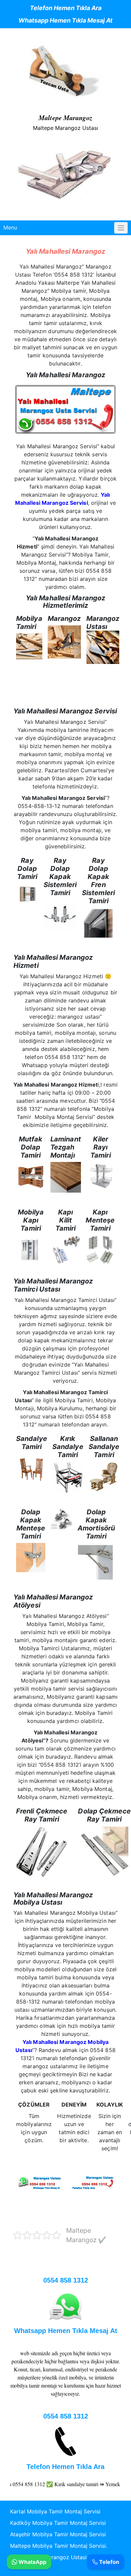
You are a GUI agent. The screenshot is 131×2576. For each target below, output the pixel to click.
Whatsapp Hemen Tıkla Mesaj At (65, 20)
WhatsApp (32, 2562)
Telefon (108, 2562)
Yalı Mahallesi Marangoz (65, 251)
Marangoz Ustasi (64, 2557)
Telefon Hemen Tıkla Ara (66, 8)
